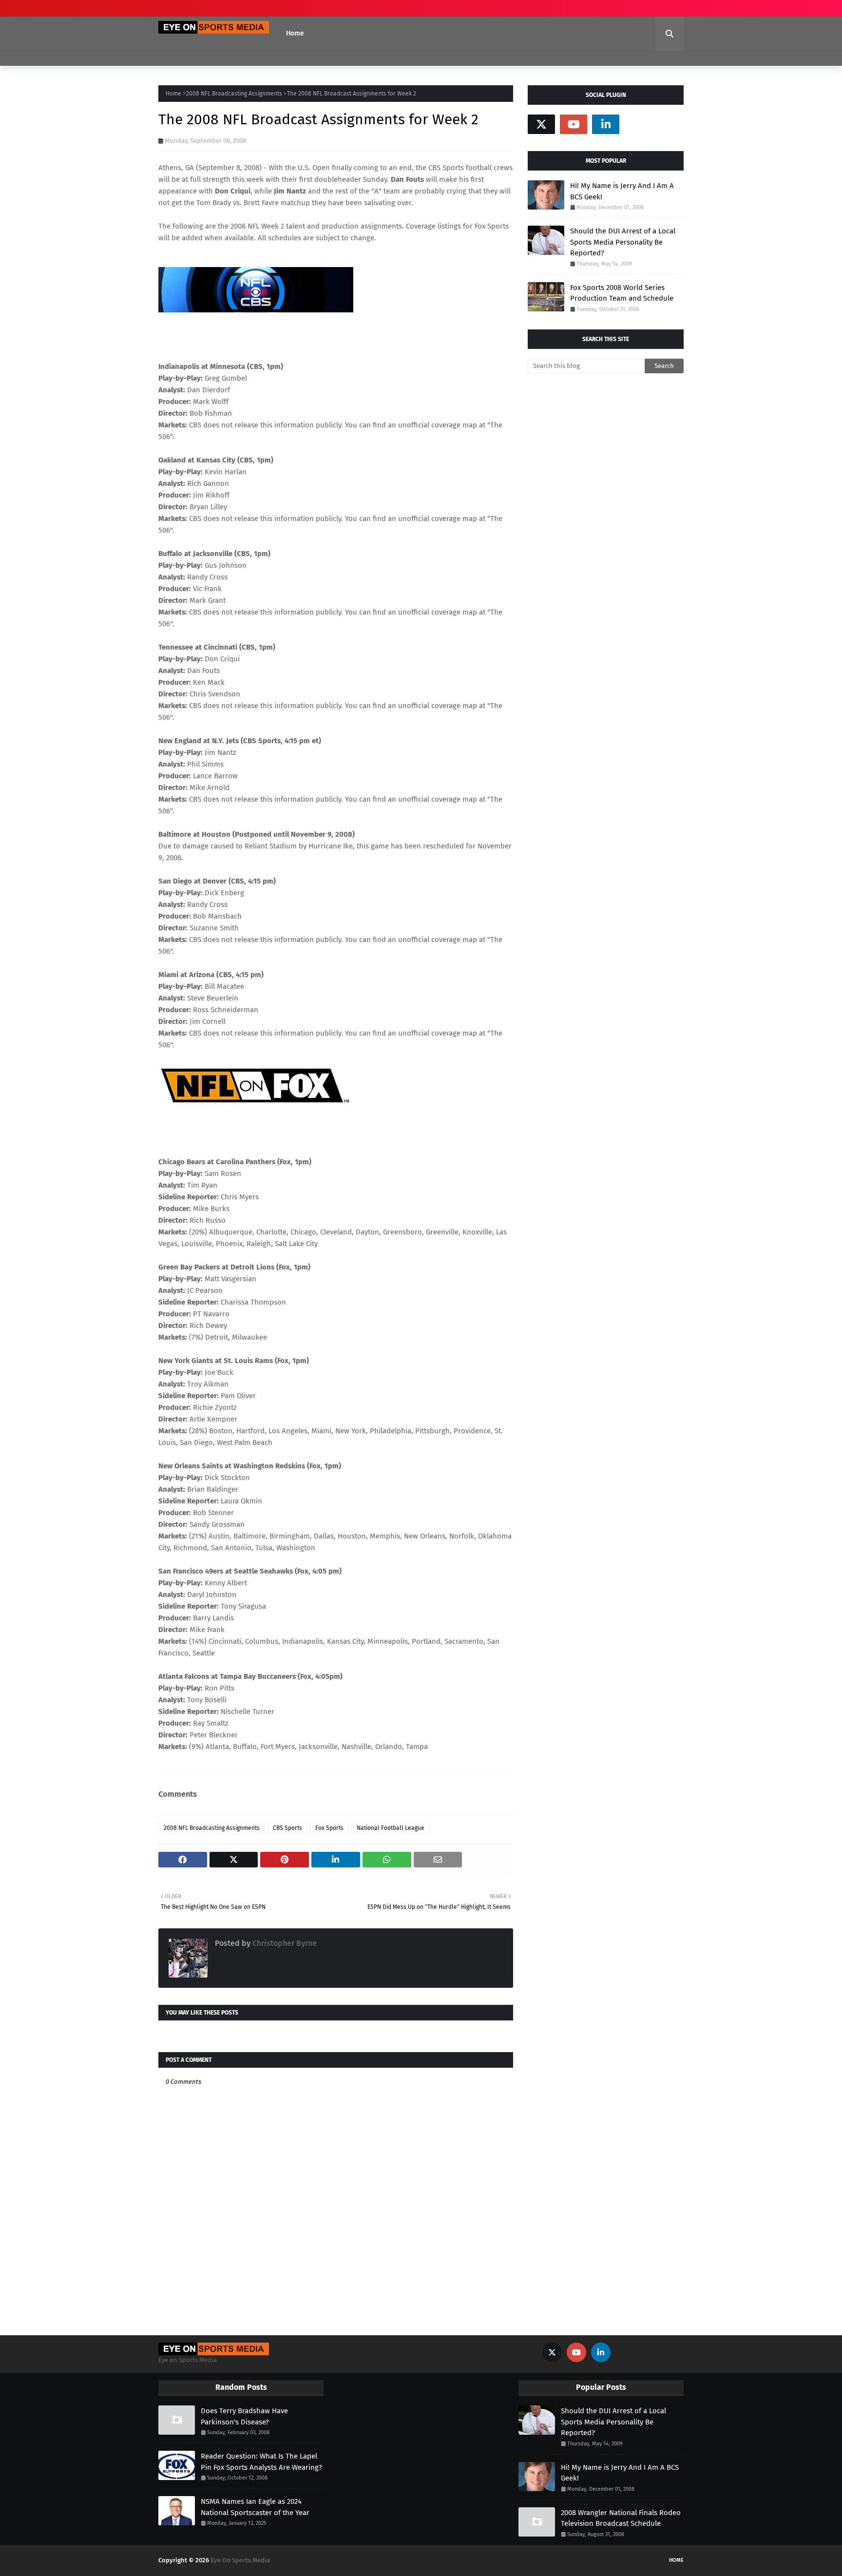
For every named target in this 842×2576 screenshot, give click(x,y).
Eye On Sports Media (240, 2560)
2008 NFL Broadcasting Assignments (234, 94)
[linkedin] (606, 124)
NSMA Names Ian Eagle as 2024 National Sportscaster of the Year (255, 2507)
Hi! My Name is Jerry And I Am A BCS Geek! (622, 191)
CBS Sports (287, 1828)
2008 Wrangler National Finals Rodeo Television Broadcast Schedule (621, 2518)
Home (173, 94)
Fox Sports (329, 1828)
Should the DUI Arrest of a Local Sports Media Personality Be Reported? (623, 242)
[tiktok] (638, 124)
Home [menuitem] (295, 33)
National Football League (391, 1828)
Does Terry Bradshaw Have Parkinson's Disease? (244, 2416)
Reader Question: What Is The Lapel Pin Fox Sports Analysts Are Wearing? (261, 2462)
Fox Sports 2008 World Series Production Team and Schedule (622, 293)
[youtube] (574, 124)
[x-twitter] (541, 124)
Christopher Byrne (284, 1943)
